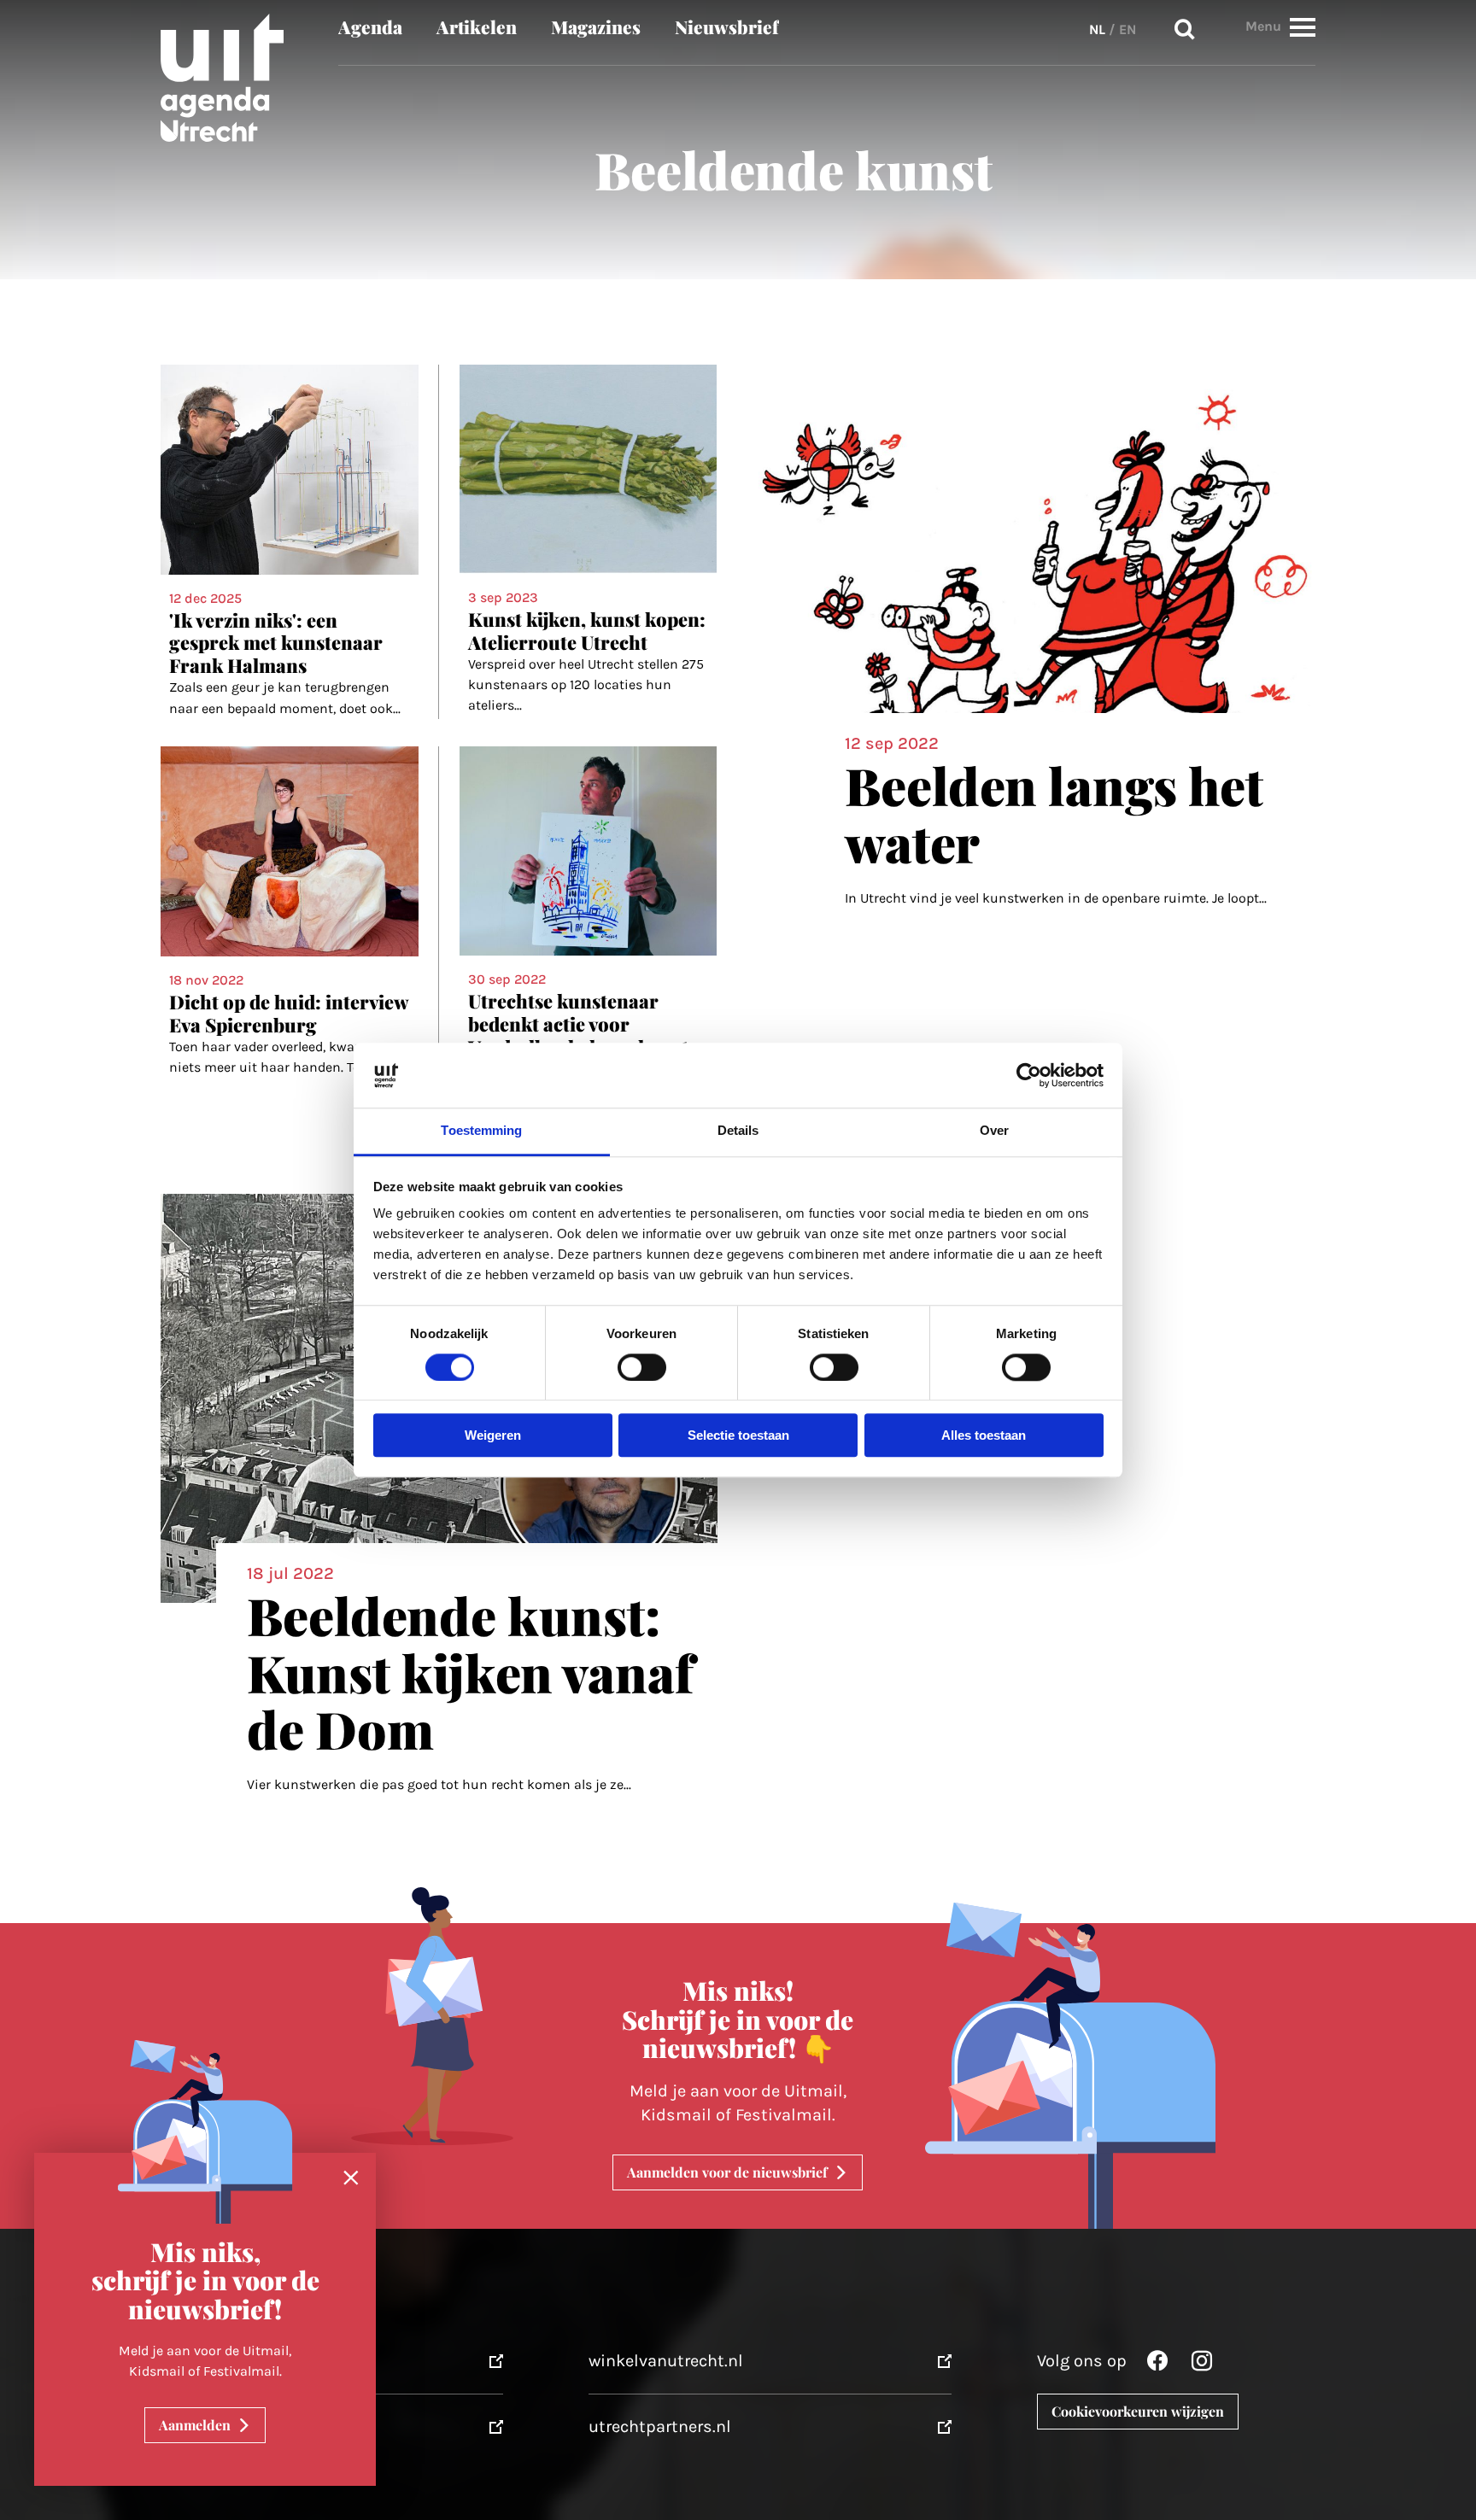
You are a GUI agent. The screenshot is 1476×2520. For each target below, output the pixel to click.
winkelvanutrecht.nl (666, 2361)
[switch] (642, 1367)
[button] (1303, 27)
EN (1127, 29)
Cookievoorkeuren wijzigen (1138, 2411)
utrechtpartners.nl (660, 2426)
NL (1097, 29)
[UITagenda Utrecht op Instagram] (1202, 2365)
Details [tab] (738, 1131)
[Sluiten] (351, 2178)
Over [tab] (994, 1131)
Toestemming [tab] (481, 1131)
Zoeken (1185, 30)
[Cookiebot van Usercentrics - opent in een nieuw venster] (1029, 1075)
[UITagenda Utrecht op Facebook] (1157, 2365)
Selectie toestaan (738, 1436)
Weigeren (493, 1436)
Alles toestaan (984, 1436)
